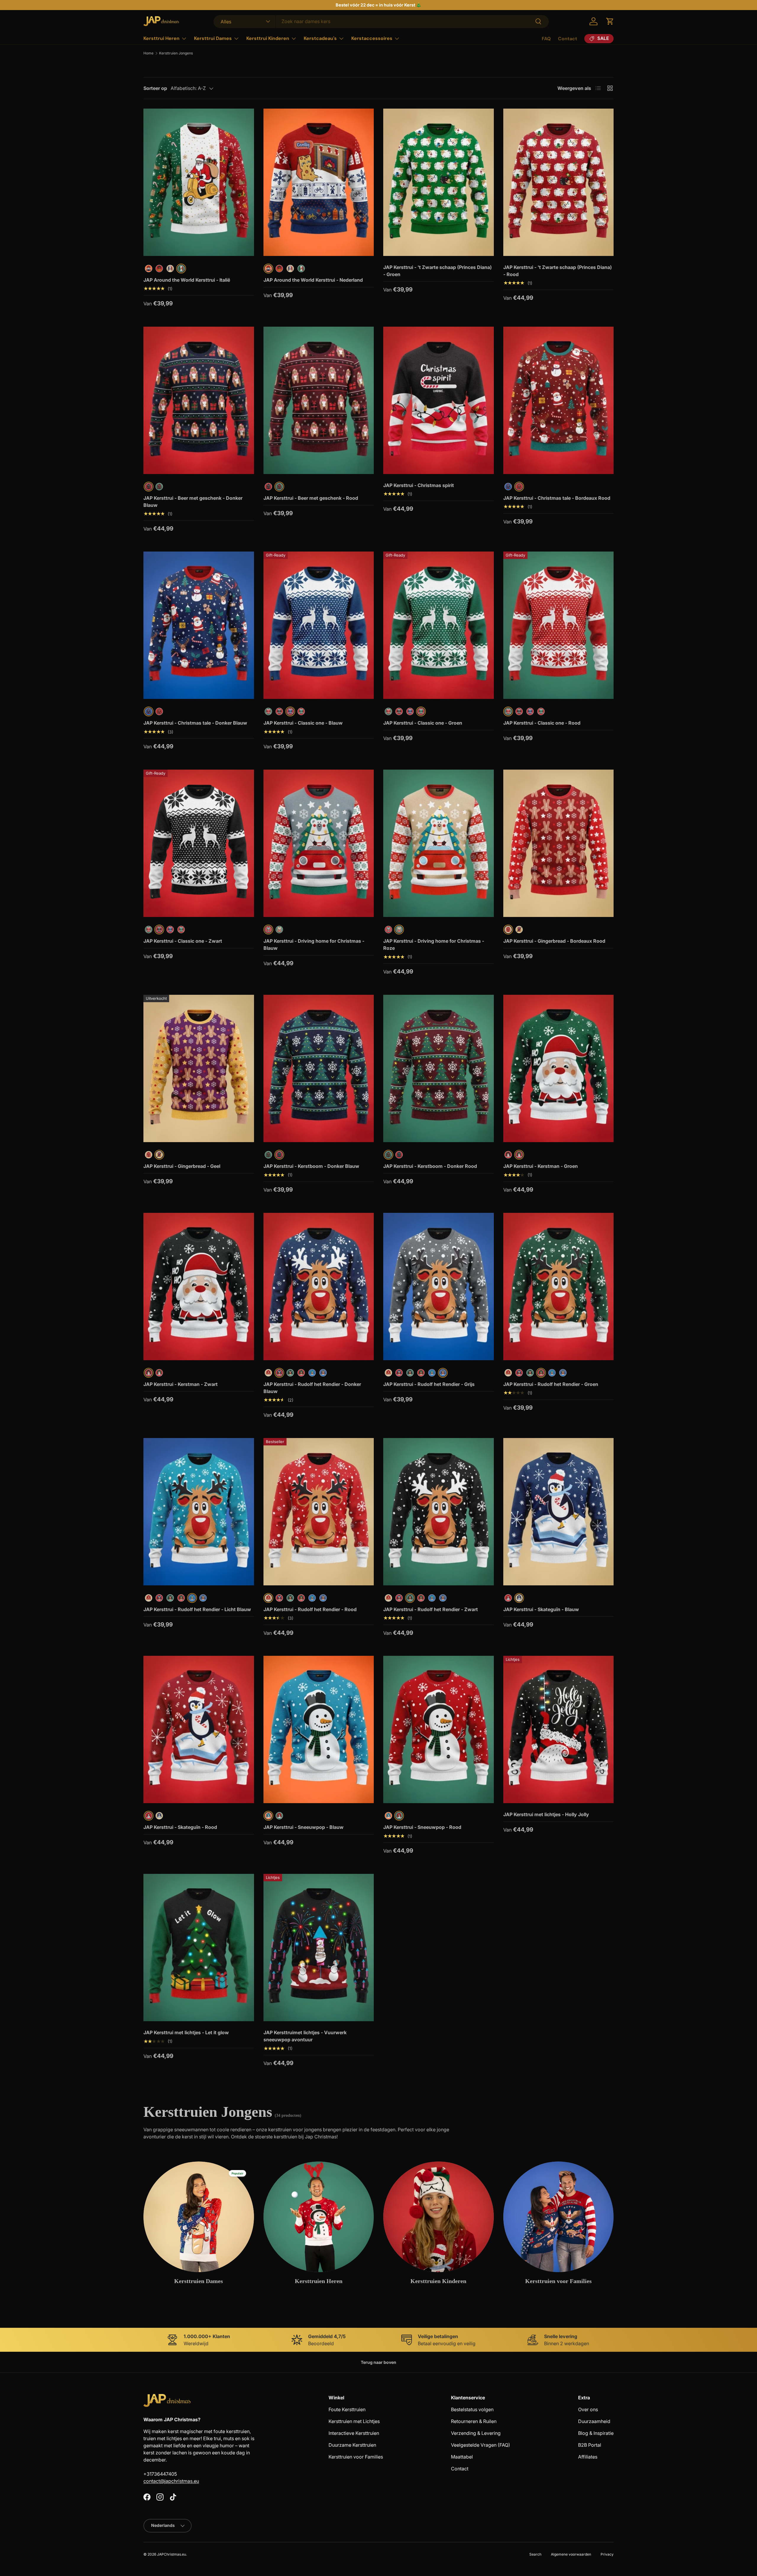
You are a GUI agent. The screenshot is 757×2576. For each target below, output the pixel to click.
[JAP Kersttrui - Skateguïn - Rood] (199, 1729)
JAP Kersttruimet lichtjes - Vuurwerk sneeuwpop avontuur (305, 2036)
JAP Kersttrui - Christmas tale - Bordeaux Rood (557, 498)
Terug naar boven (378, 2362)
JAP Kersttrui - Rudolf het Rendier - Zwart (431, 1609)
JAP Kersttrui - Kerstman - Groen (541, 1166)
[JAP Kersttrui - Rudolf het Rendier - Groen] (559, 1287)
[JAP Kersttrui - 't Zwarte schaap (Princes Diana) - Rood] (559, 182)
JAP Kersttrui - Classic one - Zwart (183, 941)
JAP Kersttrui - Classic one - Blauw (303, 723)
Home (148, 53)
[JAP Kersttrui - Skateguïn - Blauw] (559, 1512)
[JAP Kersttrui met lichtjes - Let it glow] (199, 1948)
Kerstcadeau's (320, 38)
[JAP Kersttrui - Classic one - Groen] (439, 625)
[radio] (149, 269)
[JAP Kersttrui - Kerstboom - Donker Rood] (439, 1068)
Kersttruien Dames (199, 2281)
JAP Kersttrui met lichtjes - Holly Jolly (546, 1814)
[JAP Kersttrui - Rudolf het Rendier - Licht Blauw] (199, 1512)
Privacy (607, 2554)
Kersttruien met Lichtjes (354, 2421)
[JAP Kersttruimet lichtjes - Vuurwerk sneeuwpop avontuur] (319, 1948)
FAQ (546, 39)
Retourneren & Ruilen (474, 2421)
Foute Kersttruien (347, 2409)
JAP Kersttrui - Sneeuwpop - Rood (422, 1827)
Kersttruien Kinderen (438, 2281)
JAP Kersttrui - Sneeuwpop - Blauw (304, 1827)
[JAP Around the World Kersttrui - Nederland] (319, 182)
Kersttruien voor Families (558, 2281)
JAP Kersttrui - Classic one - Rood (542, 723)
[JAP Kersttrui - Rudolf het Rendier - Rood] (319, 1512)
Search (535, 2554)
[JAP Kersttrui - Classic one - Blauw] (319, 625)
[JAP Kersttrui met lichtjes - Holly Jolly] (559, 1729)
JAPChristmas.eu (172, 2554)
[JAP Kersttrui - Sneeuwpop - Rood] (439, 1729)
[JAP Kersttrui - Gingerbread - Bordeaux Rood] (559, 843)
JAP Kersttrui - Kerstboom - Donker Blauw (311, 1166)
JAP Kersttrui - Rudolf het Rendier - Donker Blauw (312, 1388)
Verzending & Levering (476, 2433)
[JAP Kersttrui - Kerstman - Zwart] (199, 1287)
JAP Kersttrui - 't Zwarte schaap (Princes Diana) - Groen (437, 271)
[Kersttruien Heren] (319, 2217)
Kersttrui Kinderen (268, 38)
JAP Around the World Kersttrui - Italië (187, 280)
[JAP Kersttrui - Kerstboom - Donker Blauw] (319, 1068)
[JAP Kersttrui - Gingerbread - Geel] (199, 1068)
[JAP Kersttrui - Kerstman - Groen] (559, 1068)
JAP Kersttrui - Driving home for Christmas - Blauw (314, 944)
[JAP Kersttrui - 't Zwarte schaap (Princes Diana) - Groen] (439, 182)
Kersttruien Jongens (176, 53)
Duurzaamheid (594, 2421)
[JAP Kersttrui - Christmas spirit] (439, 400)
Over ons (588, 2409)
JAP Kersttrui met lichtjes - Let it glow (186, 2032)
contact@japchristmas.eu (171, 2481)
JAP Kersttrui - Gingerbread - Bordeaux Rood (554, 941)
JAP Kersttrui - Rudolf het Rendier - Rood (310, 1609)
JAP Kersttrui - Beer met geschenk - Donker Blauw (193, 502)
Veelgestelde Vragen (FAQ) (481, 2445)
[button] (610, 21)
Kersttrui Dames (213, 38)
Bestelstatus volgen (472, 2409)
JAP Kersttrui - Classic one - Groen (423, 723)
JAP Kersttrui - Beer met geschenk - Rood (311, 498)
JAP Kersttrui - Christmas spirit (419, 485)
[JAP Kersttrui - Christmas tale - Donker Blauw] (199, 625)
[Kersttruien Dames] (199, 2217)
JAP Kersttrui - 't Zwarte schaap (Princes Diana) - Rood (558, 271)
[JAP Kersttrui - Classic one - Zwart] (199, 843)
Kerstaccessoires (372, 38)
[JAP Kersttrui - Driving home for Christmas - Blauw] (319, 843)
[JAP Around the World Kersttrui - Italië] (199, 182)
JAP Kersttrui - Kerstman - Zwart (181, 1384)
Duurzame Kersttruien (352, 2445)
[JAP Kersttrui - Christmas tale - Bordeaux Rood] (559, 400)
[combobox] (381, 21)
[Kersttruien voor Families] (559, 2217)
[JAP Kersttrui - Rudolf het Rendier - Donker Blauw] (319, 1287)
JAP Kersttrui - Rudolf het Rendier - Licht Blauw (197, 1609)
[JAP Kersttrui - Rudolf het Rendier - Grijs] (439, 1287)
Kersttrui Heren (161, 38)
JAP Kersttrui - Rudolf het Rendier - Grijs (429, 1384)
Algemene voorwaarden (571, 2554)
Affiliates (588, 2457)
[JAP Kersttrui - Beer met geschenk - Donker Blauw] (199, 400)
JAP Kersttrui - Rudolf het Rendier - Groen (551, 1384)
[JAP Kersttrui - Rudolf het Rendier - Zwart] (439, 1512)
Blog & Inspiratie (596, 2433)
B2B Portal (590, 2445)
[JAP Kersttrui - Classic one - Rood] (559, 625)
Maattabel (462, 2457)
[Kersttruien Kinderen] (439, 2217)
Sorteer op (155, 88)
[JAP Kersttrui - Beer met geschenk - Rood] (319, 400)
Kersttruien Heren (319, 2281)
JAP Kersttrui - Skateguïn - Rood (180, 1827)
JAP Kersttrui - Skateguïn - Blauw (541, 1609)
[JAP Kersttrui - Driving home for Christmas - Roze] (439, 843)
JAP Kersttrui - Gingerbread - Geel (182, 1166)
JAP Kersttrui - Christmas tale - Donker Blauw (195, 723)
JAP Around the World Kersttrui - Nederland (313, 280)
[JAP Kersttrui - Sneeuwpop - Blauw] (319, 1729)
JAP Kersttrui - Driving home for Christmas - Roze (434, 944)
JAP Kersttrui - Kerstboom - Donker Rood (430, 1166)
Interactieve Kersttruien (354, 2433)
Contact (568, 39)
